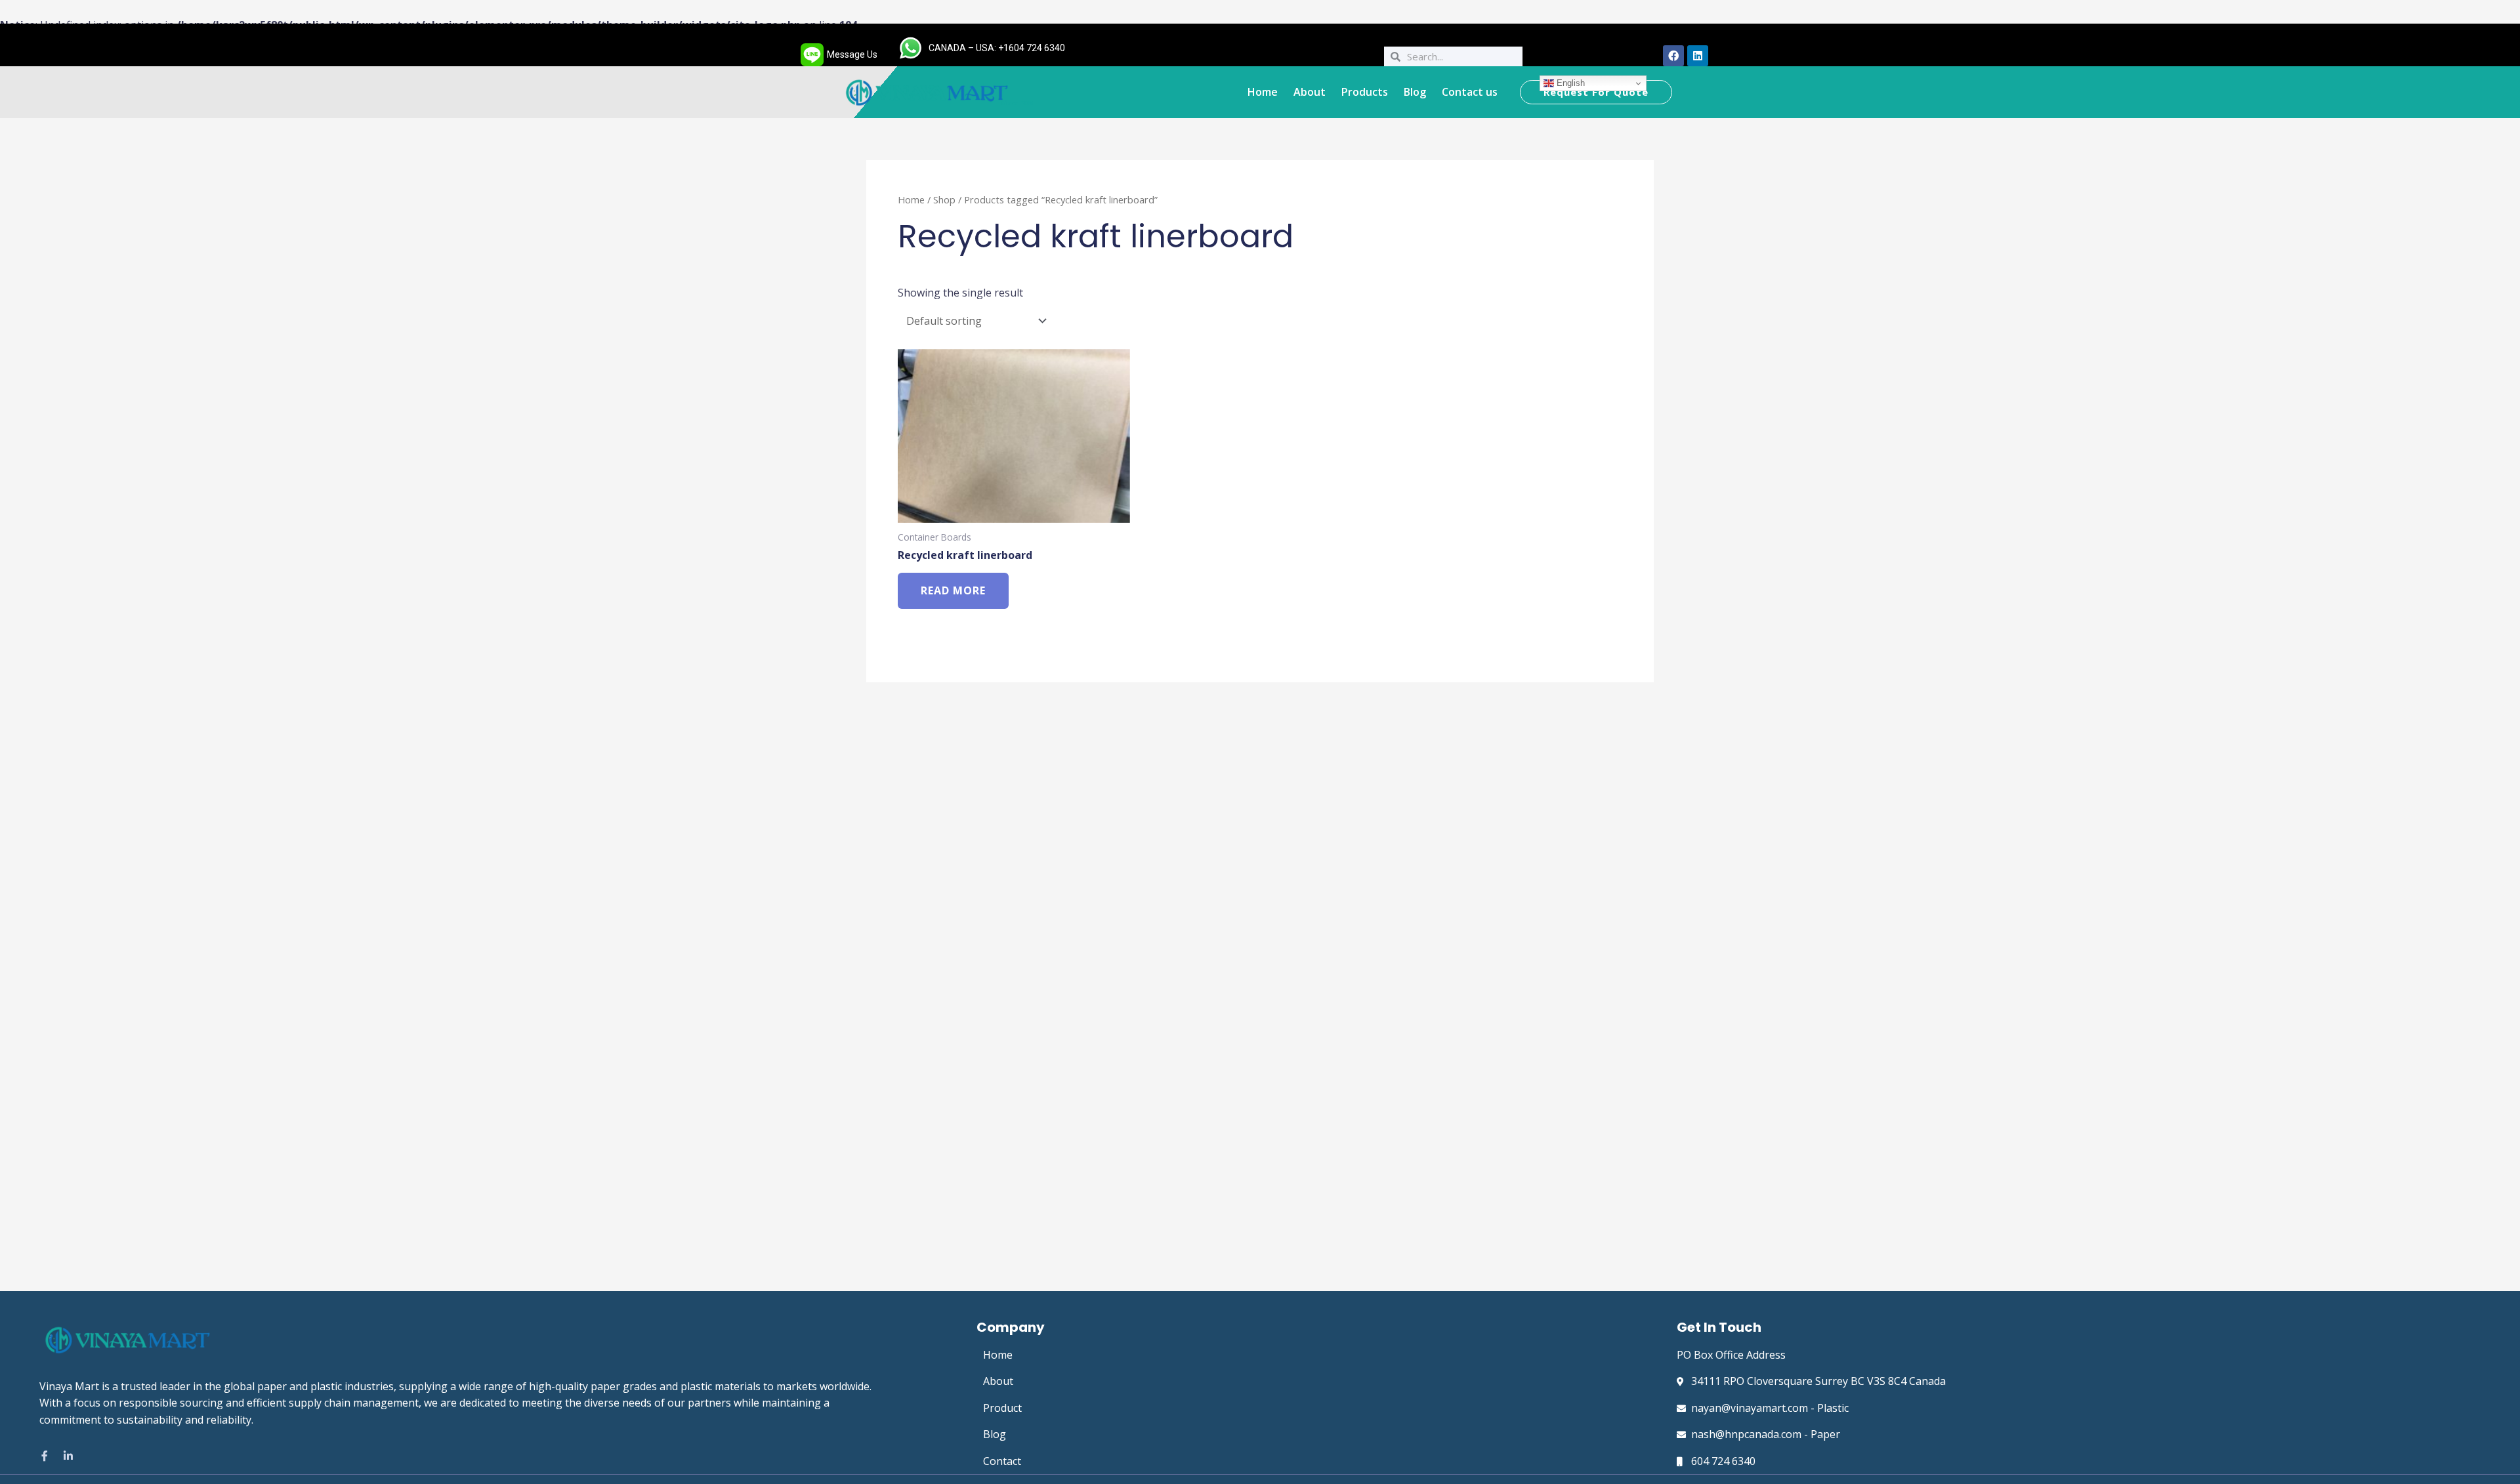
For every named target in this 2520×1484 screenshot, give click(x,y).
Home (1263, 92)
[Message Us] (812, 55)
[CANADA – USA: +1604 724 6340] (911, 48)
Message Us (852, 54)
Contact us (1470, 92)
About (1310, 92)
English (1569, 83)
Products (1365, 92)
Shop (944, 199)
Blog (1415, 92)
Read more (953, 590)
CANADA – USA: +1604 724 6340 (997, 48)
